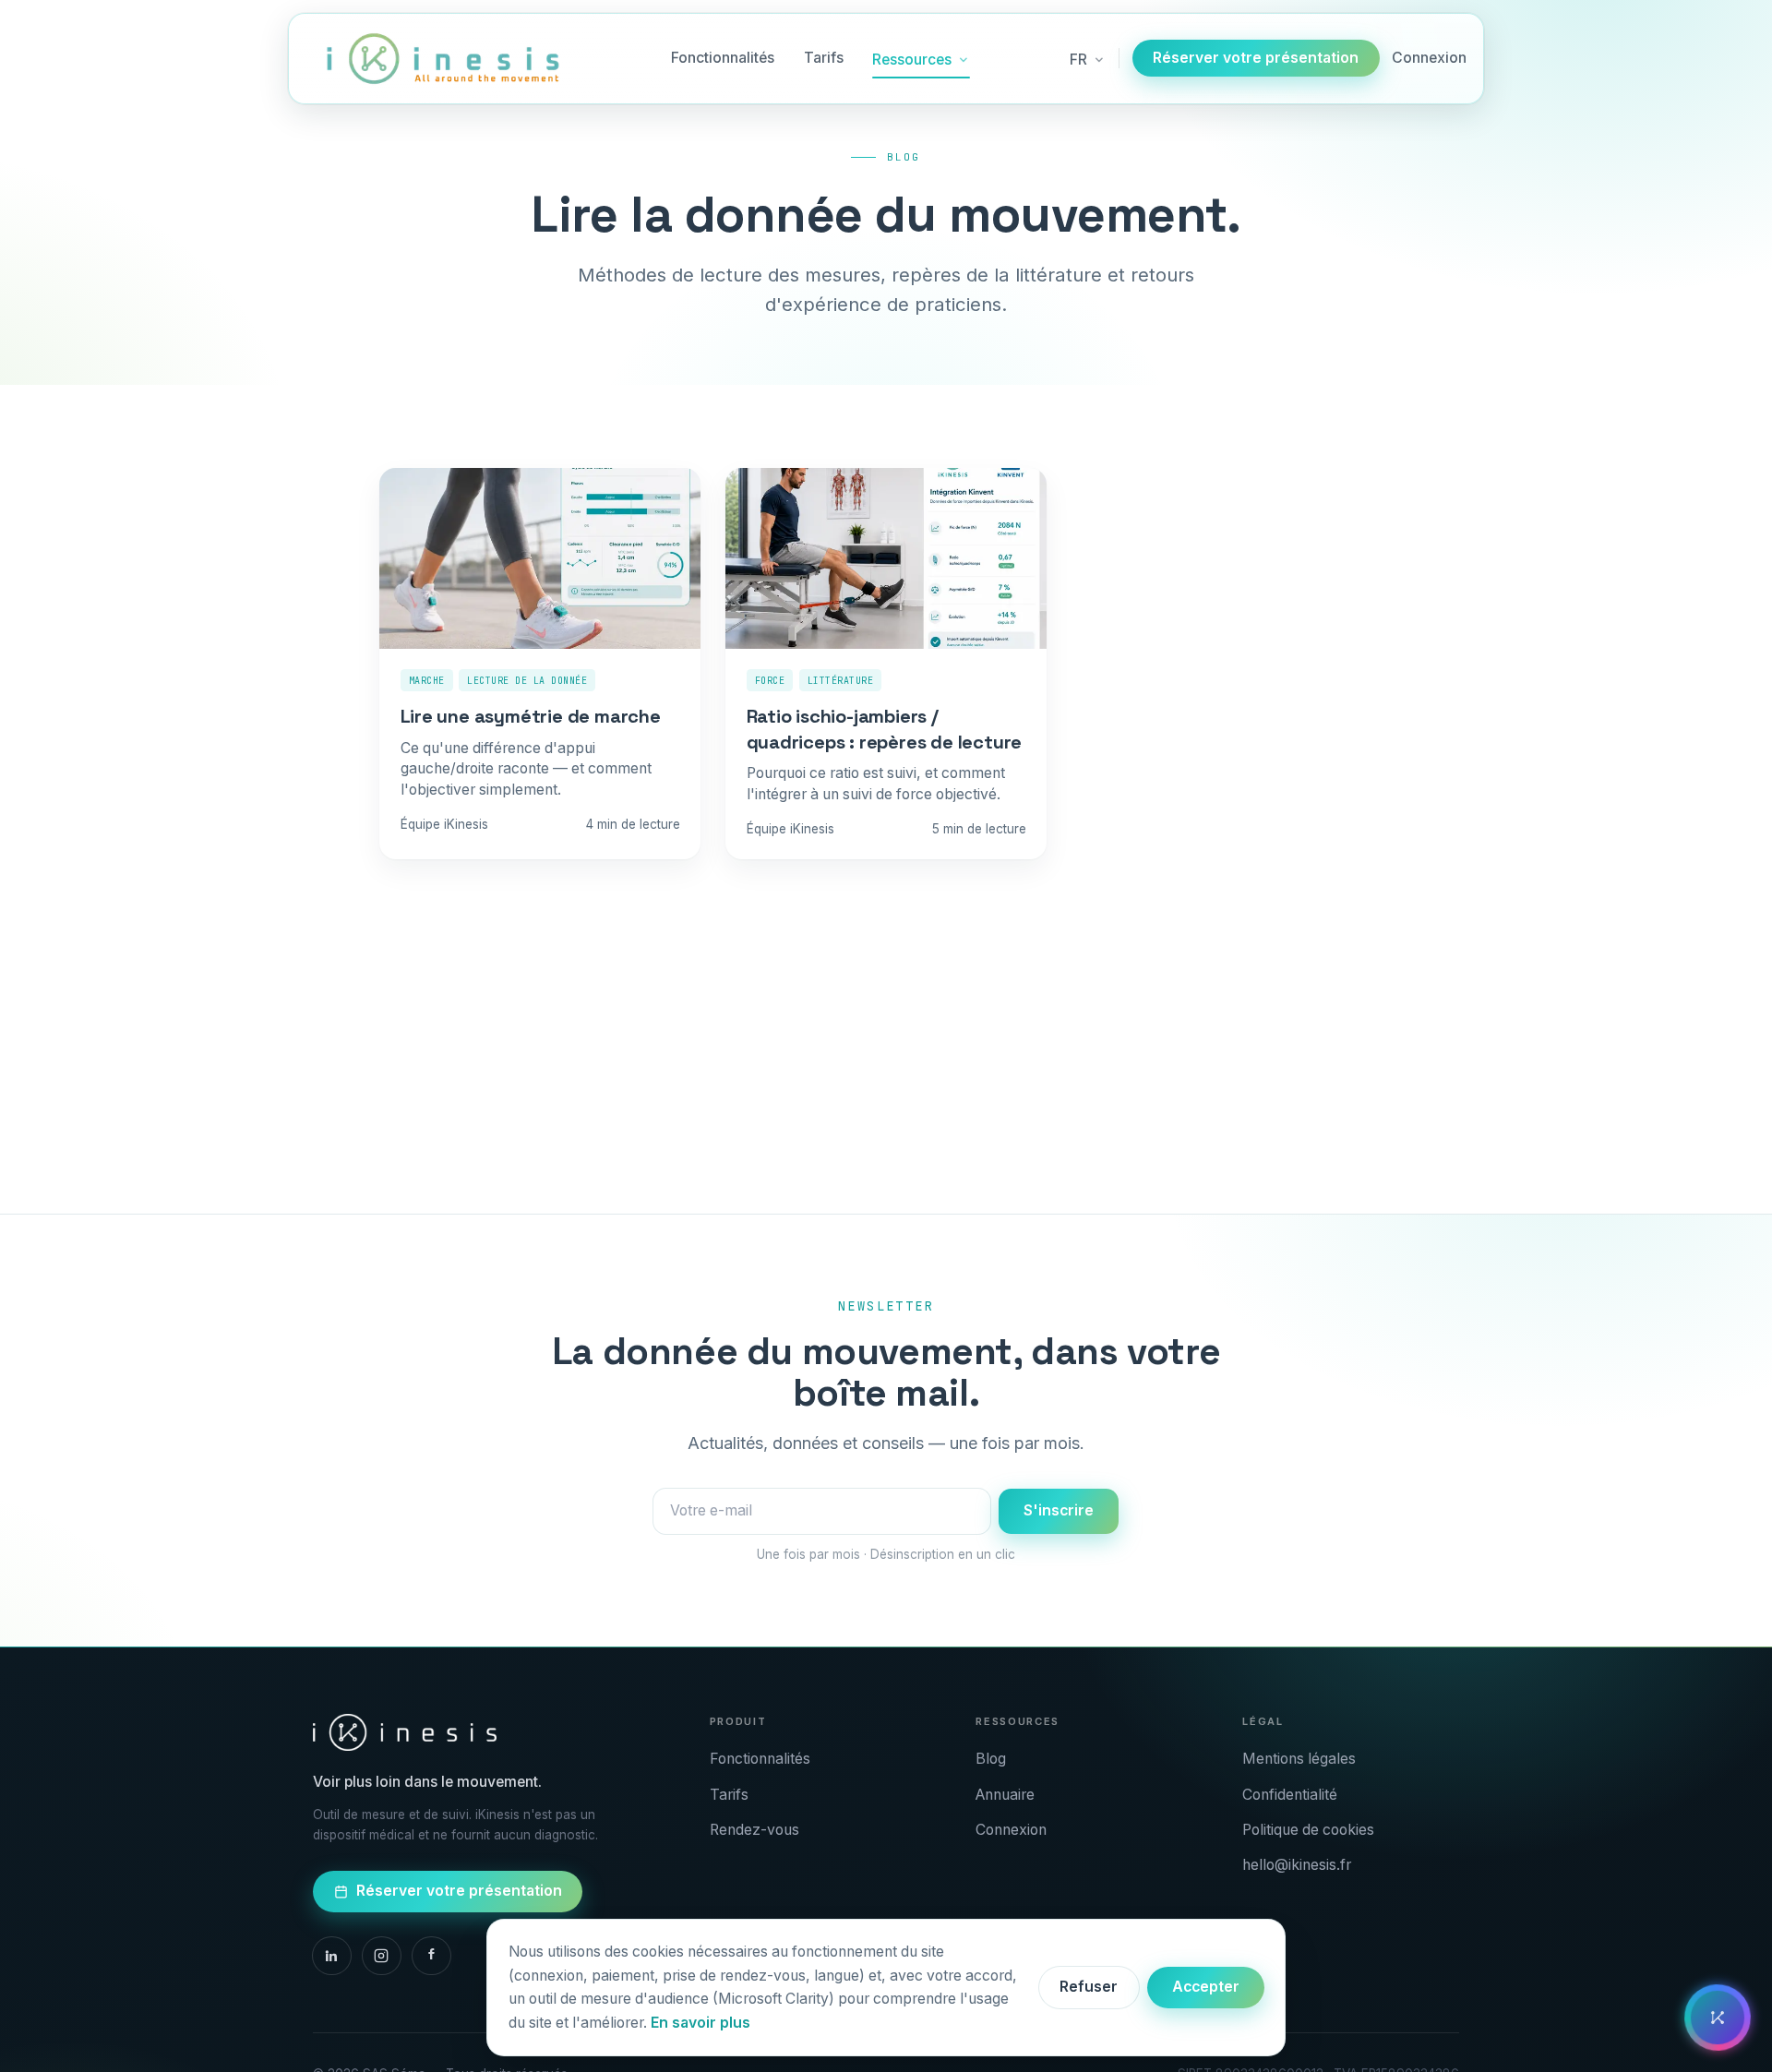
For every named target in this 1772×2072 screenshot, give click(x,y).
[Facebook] (431, 1956)
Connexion (1429, 58)
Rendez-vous (754, 1830)
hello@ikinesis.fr (1297, 1865)
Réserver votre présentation (1256, 58)
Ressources (912, 60)
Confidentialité (1290, 1795)
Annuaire (1005, 1795)
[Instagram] (382, 1956)
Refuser (1089, 1987)
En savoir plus (700, 2023)
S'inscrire (1059, 1510)
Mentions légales (1299, 1759)
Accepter (1206, 1987)
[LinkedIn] (332, 1956)
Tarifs (824, 58)
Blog (991, 1759)
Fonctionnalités (723, 58)
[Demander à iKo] (1718, 2018)
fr (1078, 60)
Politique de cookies (1308, 1830)
